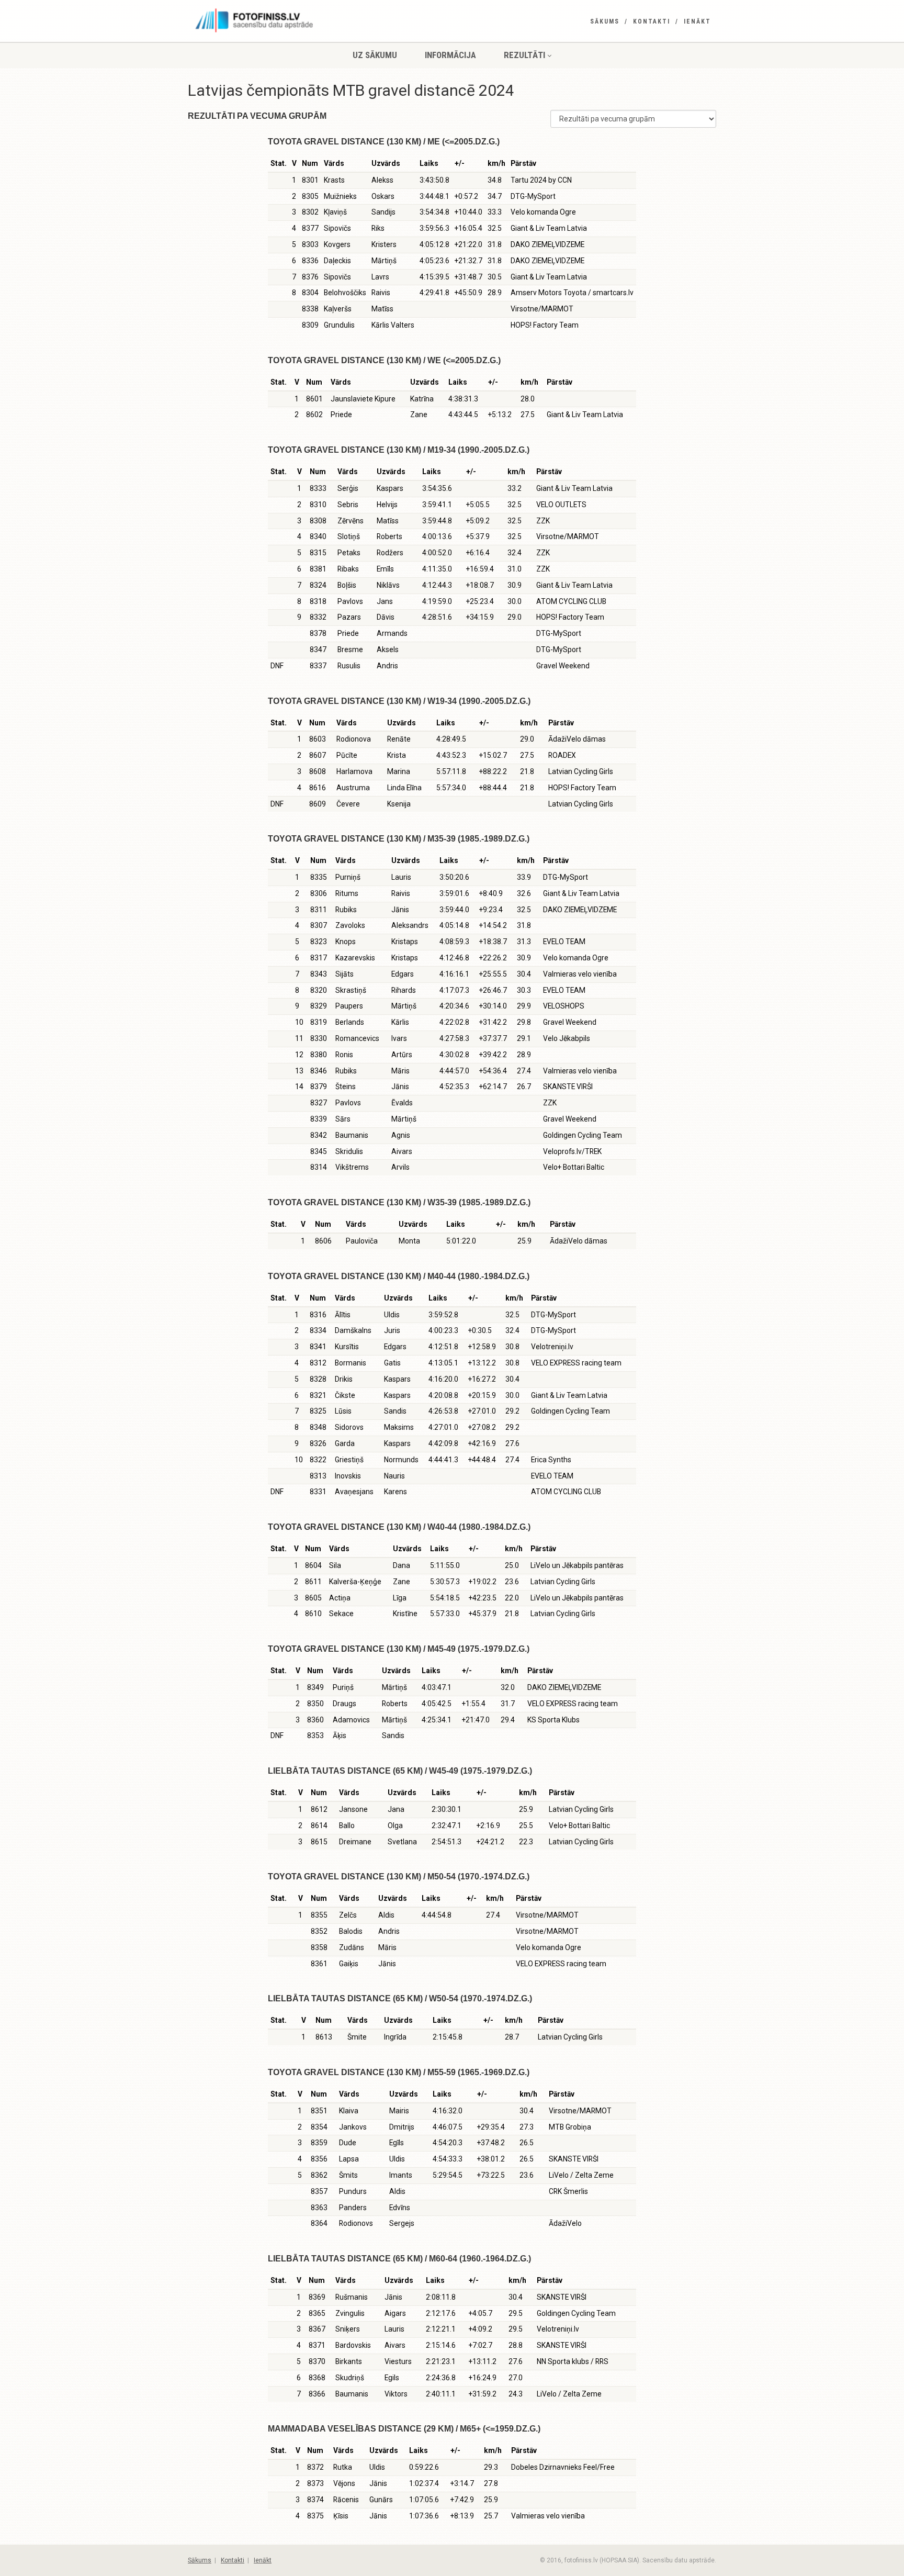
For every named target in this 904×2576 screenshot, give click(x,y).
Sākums (605, 21)
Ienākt (697, 21)
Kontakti (652, 21)
